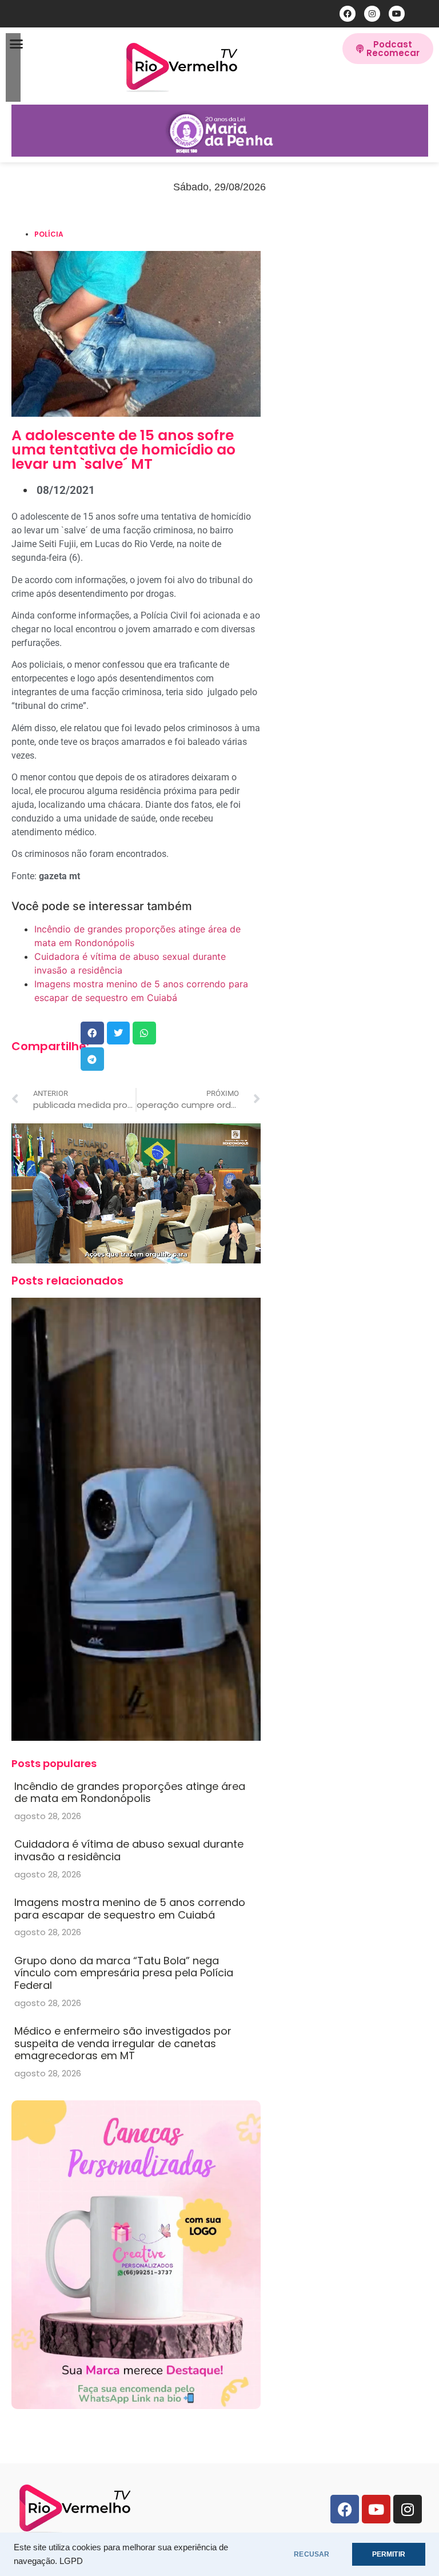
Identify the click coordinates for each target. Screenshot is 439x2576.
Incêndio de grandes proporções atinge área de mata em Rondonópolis (130, 1793)
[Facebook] (348, 14)
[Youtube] (397, 14)
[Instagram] (372, 14)
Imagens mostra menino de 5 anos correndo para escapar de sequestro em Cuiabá (130, 1909)
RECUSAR (312, 2554)
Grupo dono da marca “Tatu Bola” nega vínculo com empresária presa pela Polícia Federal (124, 1973)
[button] (17, 44)
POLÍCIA (49, 234)
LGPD (71, 2561)
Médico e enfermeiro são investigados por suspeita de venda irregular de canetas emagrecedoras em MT (123, 2043)
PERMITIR (389, 2554)
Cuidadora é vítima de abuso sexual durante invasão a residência (129, 1850)
